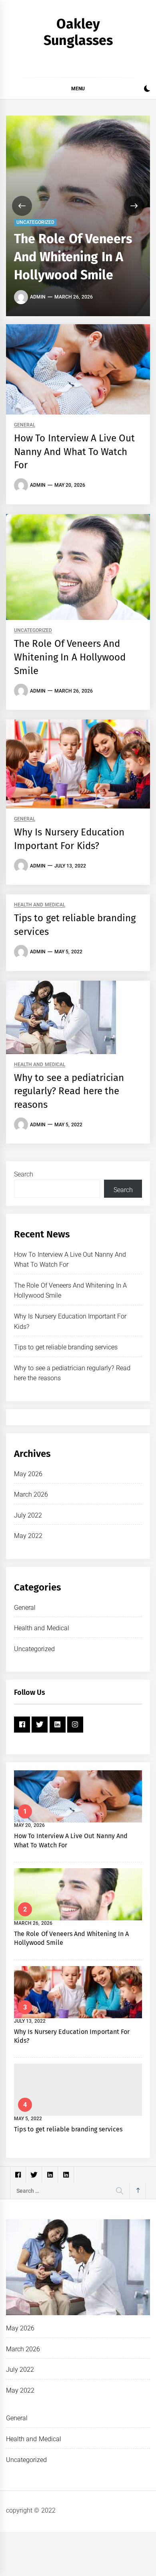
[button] (147, 90)
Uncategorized (35, 222)
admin (38, 297)
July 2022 (28, 1515)
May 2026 (28, 1474)
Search (24, 1174)
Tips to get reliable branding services (66, 1347)
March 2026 (31, 1494)
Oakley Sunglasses (78, 32)
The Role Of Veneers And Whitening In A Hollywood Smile (73, 257)
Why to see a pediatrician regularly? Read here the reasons (69, 1091)
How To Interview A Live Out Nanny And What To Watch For (75, 452)
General (25, 425)
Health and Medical (40, 905)
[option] (78, 216)
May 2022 (28, 1536)
